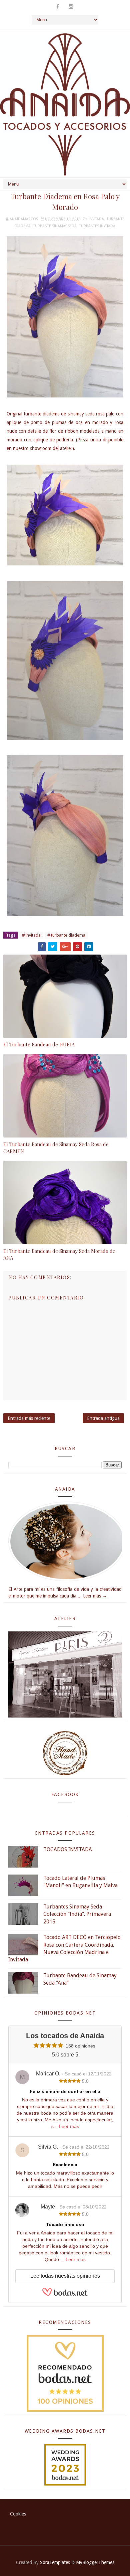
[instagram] (71, 7)
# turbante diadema (66, 935)
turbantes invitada (97, 226)
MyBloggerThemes (95, 2562)
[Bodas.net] (65, 2295)
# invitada (31, 935)
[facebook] (58, 7)
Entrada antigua (103, 1418)
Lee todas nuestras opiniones (65, 2276)
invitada (96, 219)
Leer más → (95, 1596)
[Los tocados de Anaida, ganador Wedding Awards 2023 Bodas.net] (65, 2464)
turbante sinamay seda (55, 226)
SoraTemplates (55, 2562)
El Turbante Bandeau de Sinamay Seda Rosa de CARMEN (56, 1147)
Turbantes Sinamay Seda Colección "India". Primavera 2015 (77, 1914)
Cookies (18, 2514)
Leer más (69, 2126)
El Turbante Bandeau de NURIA (39, 1044)
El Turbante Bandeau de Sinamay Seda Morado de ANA (59, 1254)
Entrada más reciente (29, 1418)
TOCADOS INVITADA (68, 1849)
